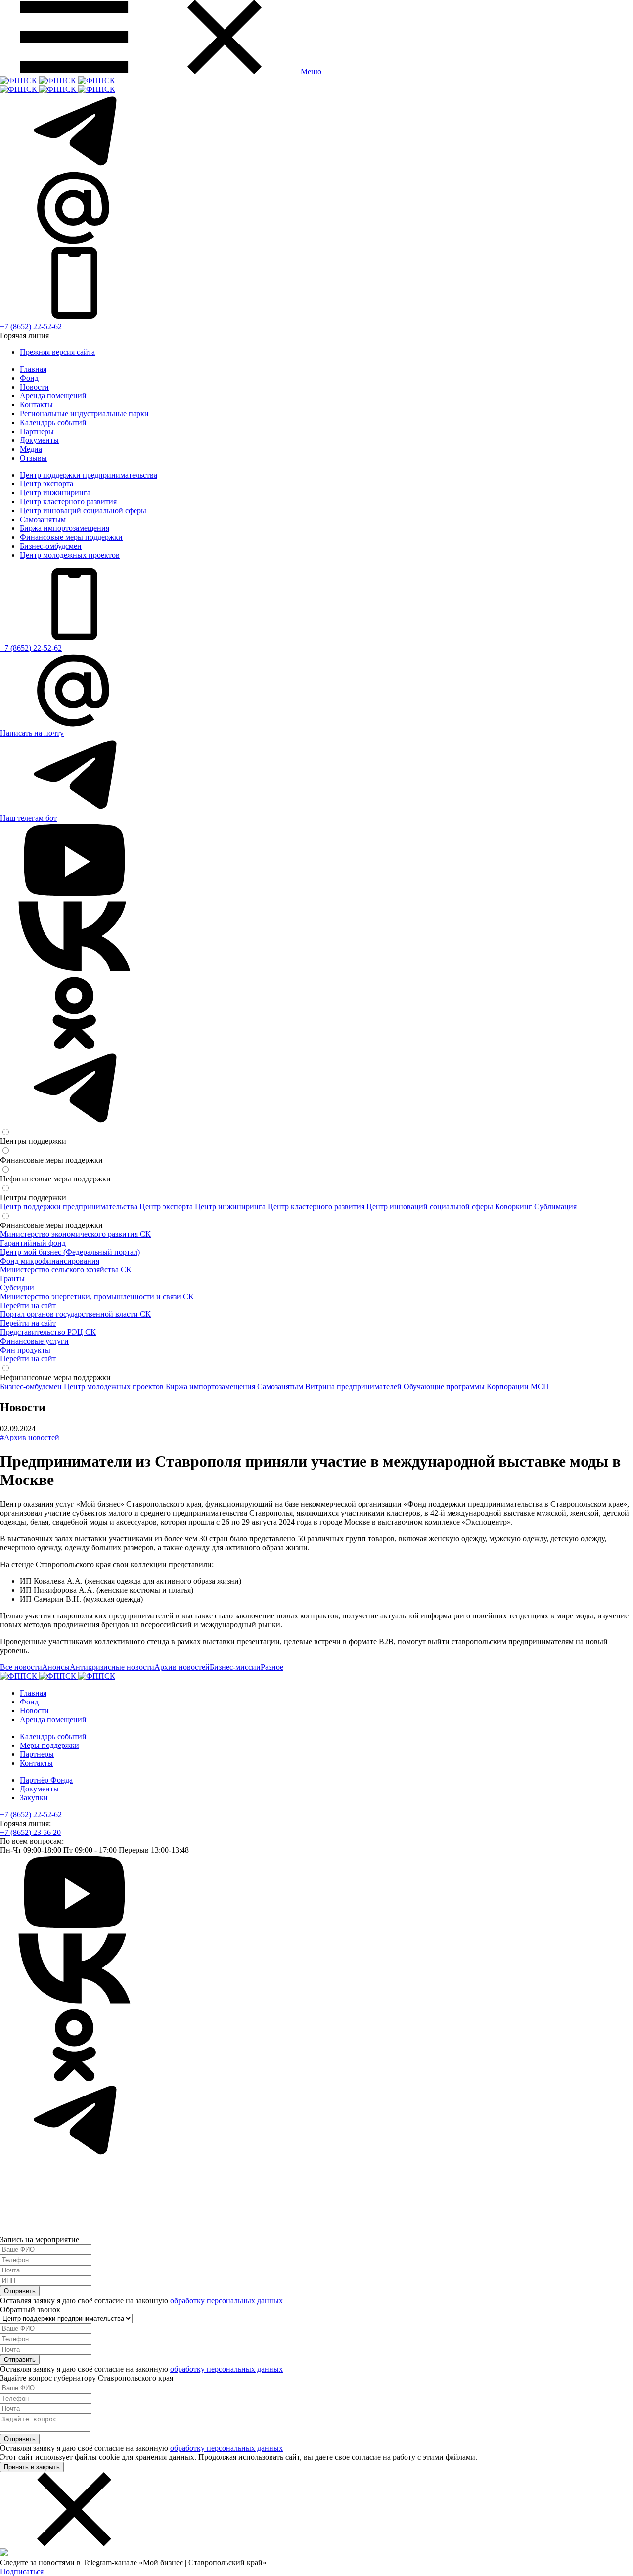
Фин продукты (25, 1350)
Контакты (36, 405)
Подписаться (22, 2571)
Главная (33, 369)
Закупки (34, 1798)
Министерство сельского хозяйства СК (66, 1270)
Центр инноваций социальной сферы (83, 510)
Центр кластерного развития (68, 502)
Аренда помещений (53, 396)
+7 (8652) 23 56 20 (30, 1832)
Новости (34, 387)
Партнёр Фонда (46, 1780)
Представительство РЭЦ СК (48, 1332)
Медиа (31, 449)
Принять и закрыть (32, 2467)
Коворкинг (514, 1206)
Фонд (29, 378)
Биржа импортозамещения (65, 528)
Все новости (21, 1667)
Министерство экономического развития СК (75, 1234)
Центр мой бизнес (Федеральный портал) (70, 1252)
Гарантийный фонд (33, 1243)
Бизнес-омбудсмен (51, 546)
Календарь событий (53, 422)
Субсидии (17, 1288)
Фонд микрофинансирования (50, 1261)
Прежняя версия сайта (57, 352)
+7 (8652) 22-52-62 (31, 327)
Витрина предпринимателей (353, 1386)
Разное (272, 1667)
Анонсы (56, 1667)
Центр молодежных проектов (70, 555)
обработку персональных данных (226, 2300)
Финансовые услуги (34, 1341)
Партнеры (37, 431)
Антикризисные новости (112, 1667)
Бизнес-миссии (235, 1667)
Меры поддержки (49, 1745)
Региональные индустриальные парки (84, 414)
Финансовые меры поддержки (71, 537)
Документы (39, 440)
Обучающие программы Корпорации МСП (476, 1386)
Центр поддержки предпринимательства (89, 475)
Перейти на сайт (28, 1305)
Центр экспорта (46, 484)
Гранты (12, 1279)
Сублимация (555, 1206)
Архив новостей (182, 1667)
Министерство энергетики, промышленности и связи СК (97, 1296)
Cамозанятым (43, 519)
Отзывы (33, 458)
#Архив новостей (30, 1437)
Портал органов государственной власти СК (75, 1314)
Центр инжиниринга (55, 493)
